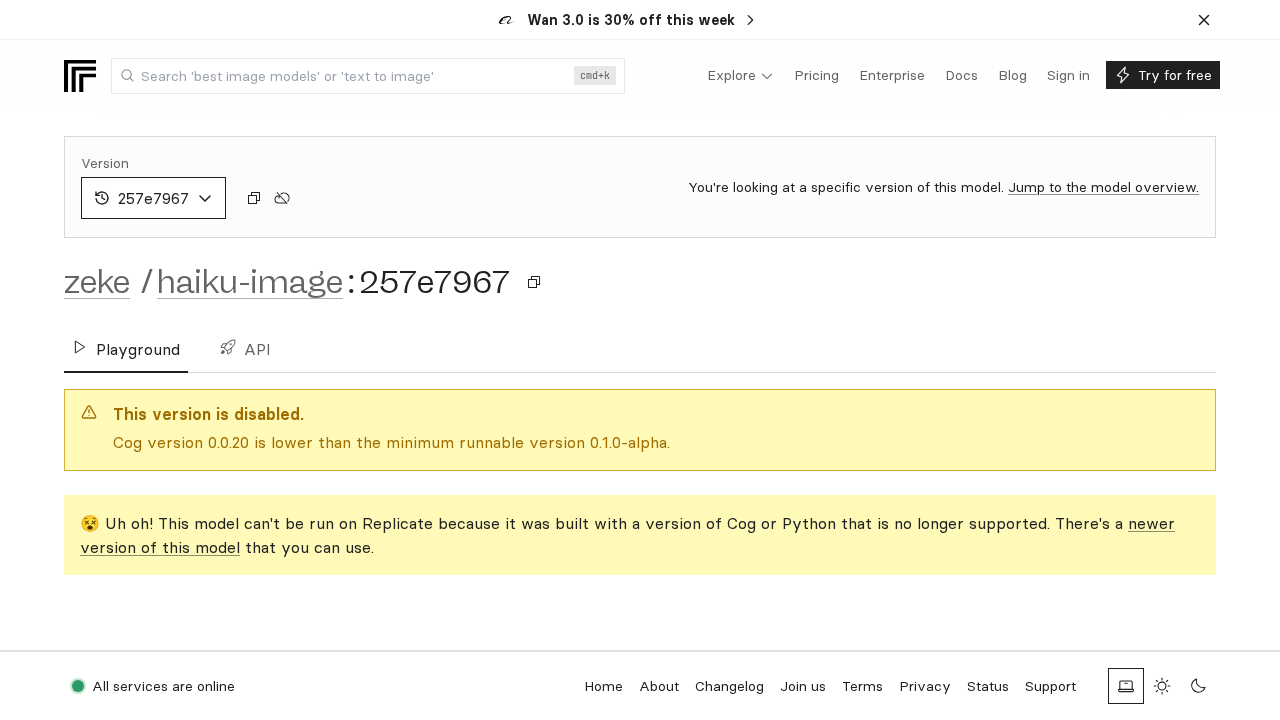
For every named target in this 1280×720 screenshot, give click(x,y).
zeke (97, 282)
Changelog (729, 686)
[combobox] (368, 76)
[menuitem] (740, 76)
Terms (862, 686)
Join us (803, 686)
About (659, 686)
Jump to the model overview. (1103, 187)
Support (1050, 686)
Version (105, 163)
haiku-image (250, 282)
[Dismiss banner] (1204, 20)
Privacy (925, 686)
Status (988, 686)
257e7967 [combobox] (153, 198)
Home (603, 686)
